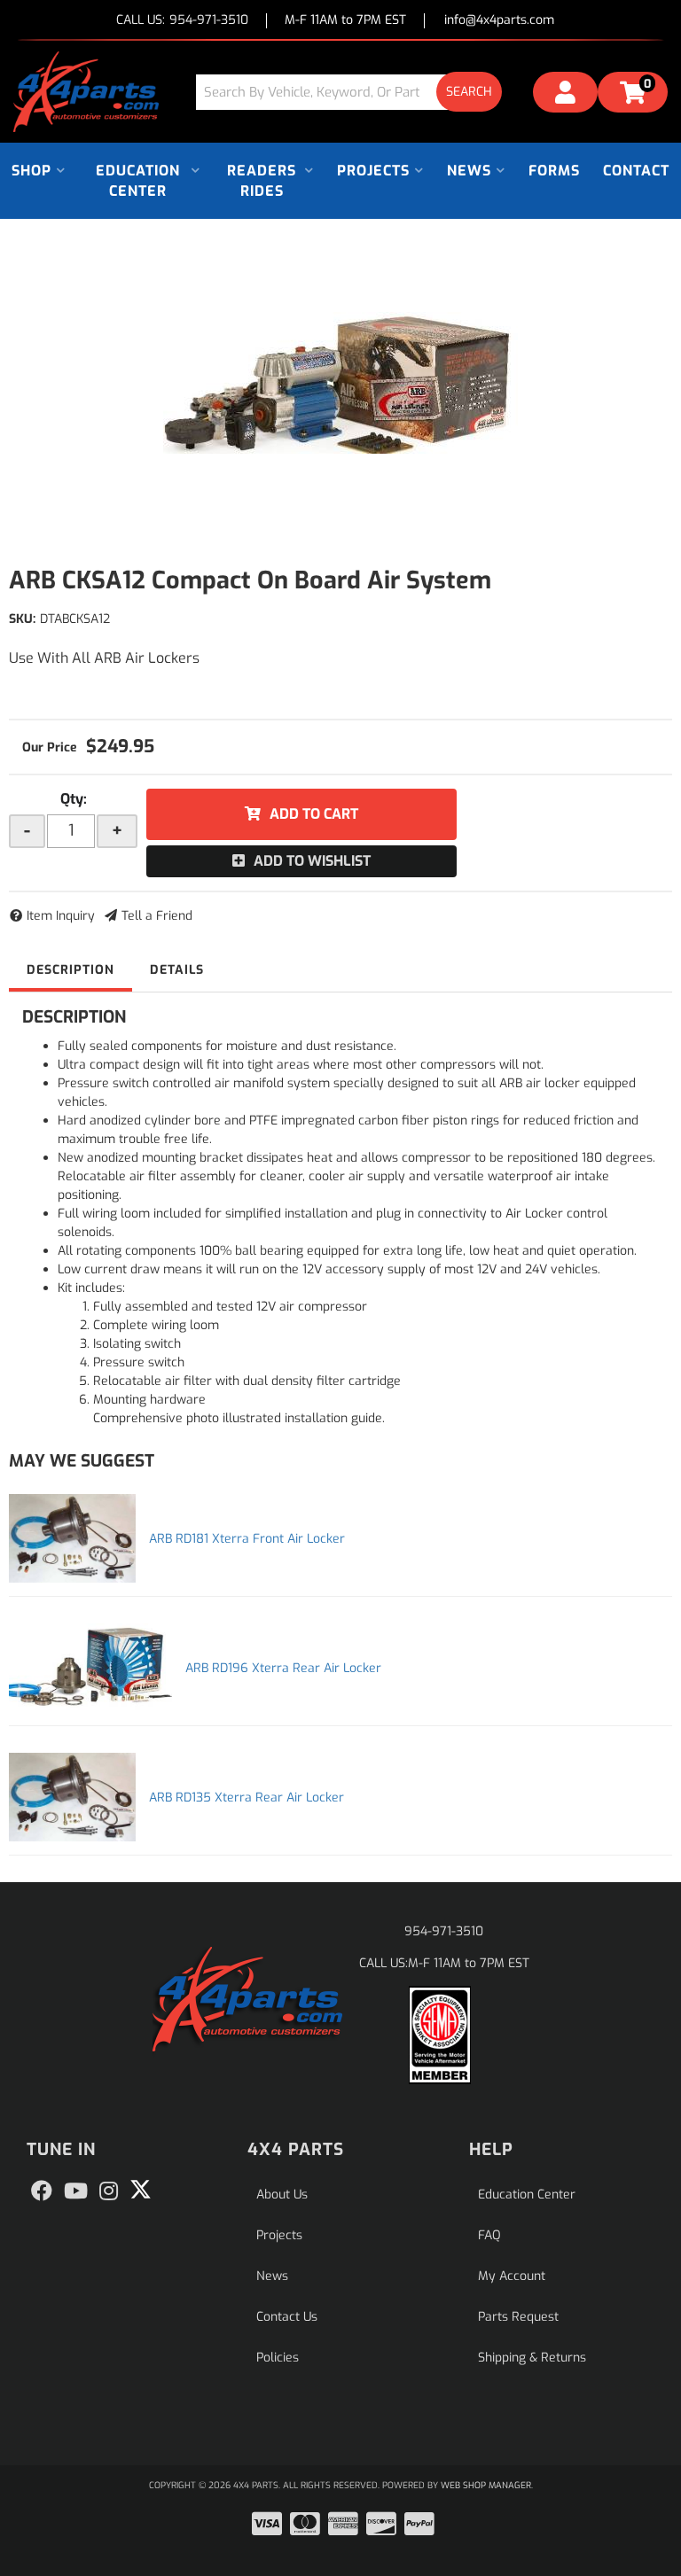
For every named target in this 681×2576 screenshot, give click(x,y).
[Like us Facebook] (42, 2191)
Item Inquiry (61, 916)
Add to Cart (314, 814)
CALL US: (182, 21)
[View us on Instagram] (109, 2191)
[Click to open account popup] (565, 95)
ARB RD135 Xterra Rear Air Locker (247, 1798)
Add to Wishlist (312, 861)
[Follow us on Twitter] (141, 2190)
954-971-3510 (444, 1931)
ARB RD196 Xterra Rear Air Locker (283, 1668)
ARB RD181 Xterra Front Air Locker (247, 1539)
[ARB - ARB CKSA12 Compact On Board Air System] (340, 383)
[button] (356, 92)
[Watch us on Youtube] (76, 2191)
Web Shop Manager (486, 2485)
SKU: (22, 619)
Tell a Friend (157, 916)
